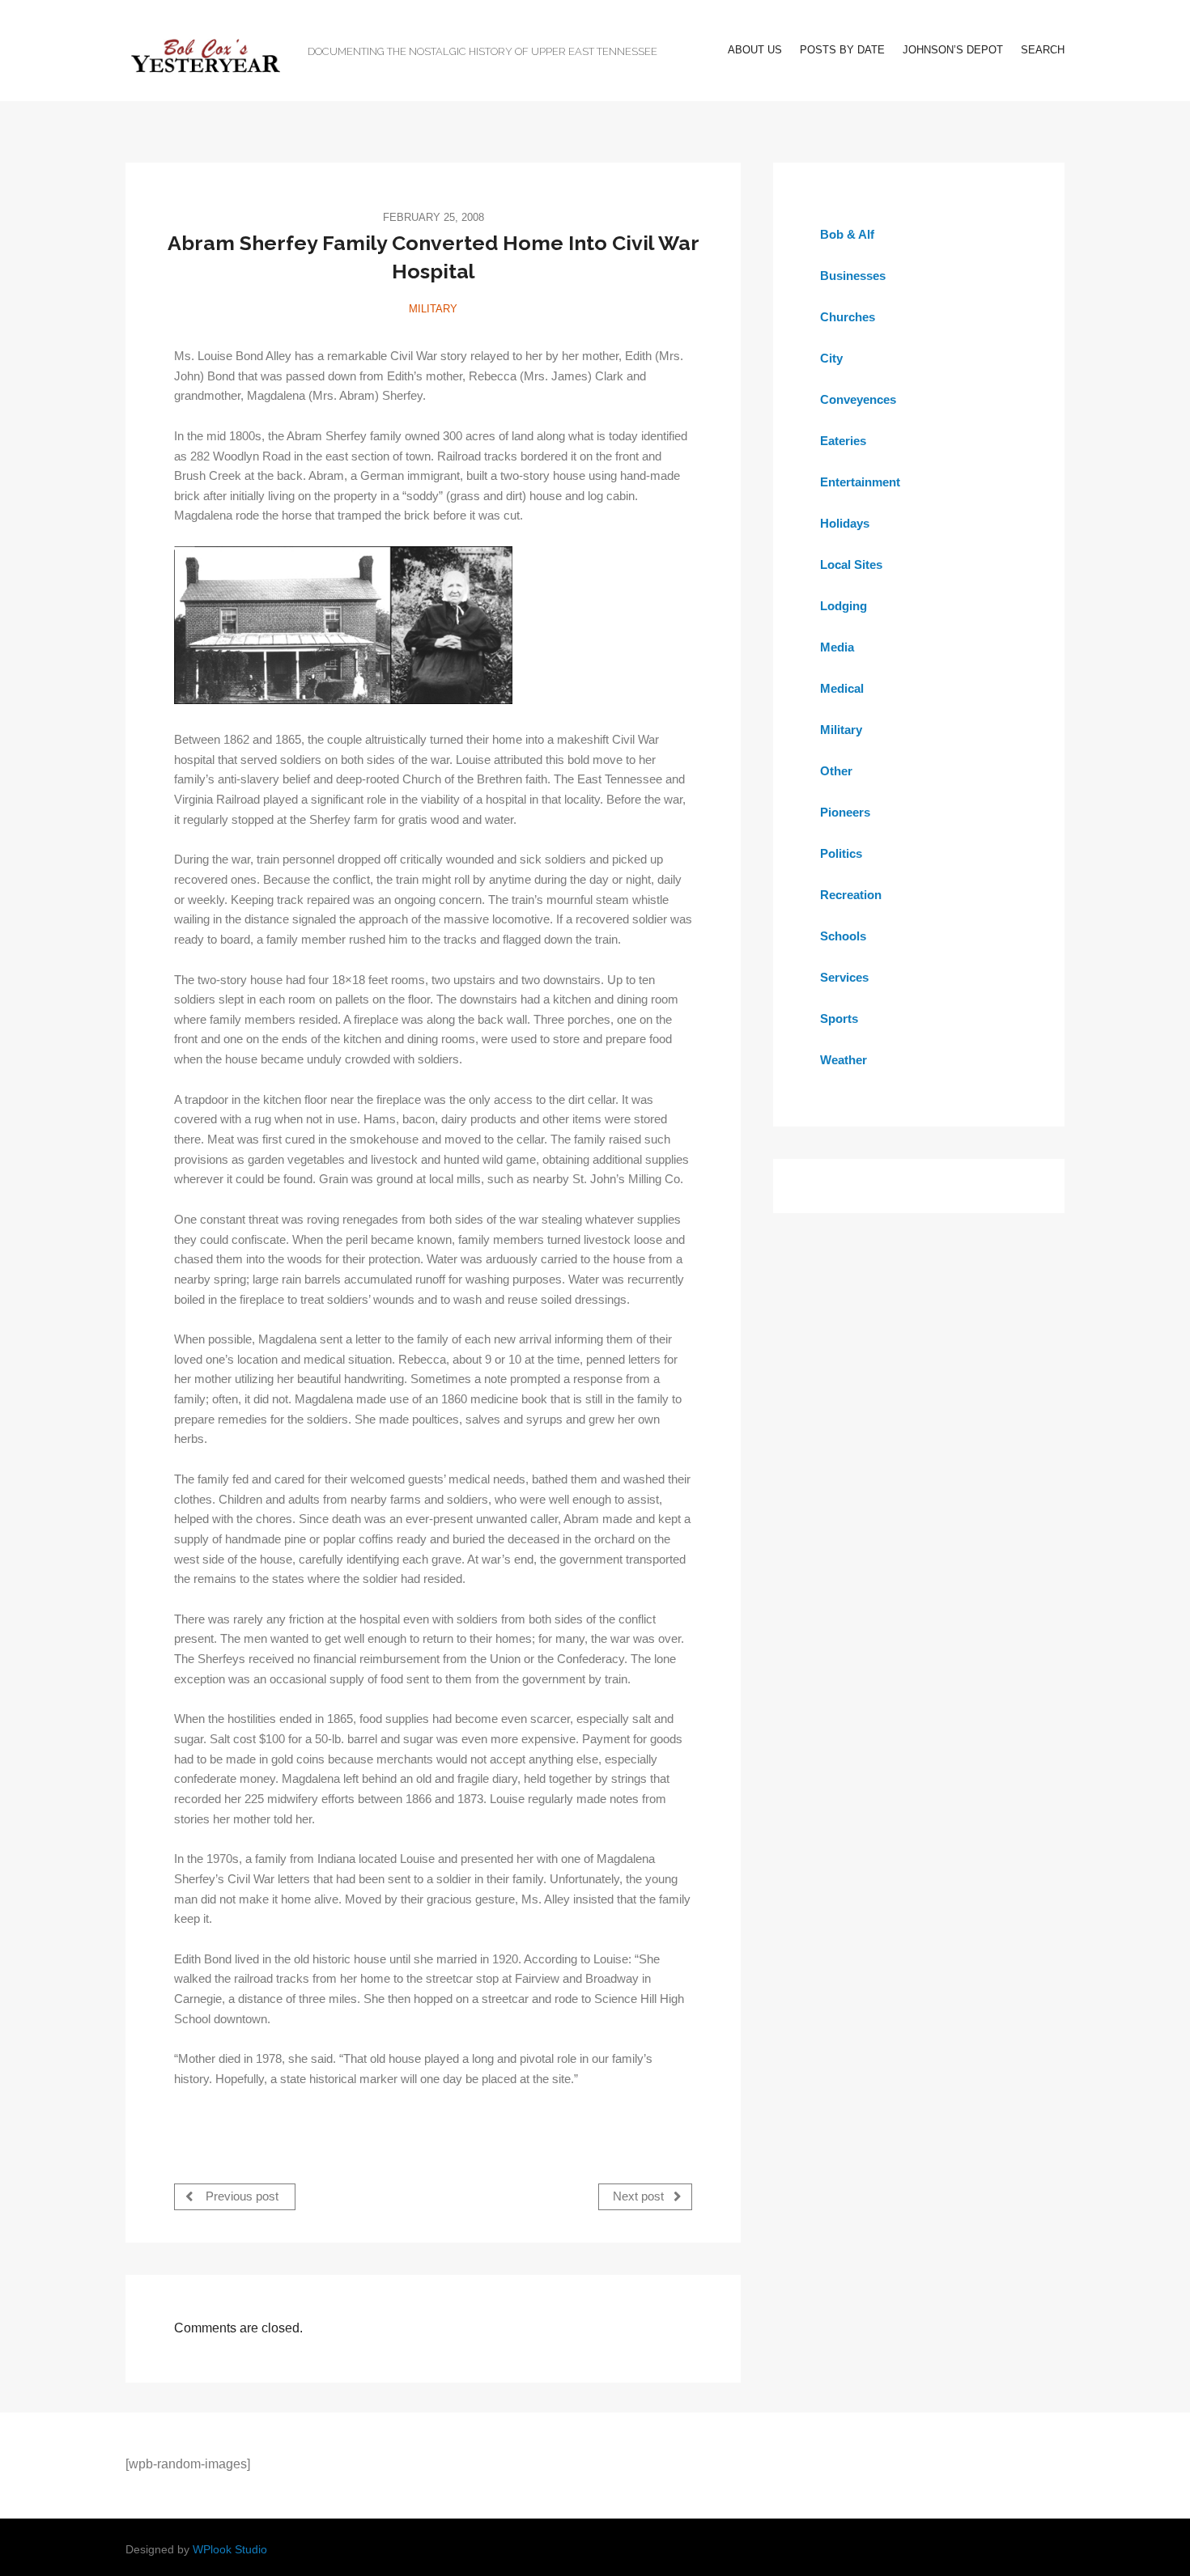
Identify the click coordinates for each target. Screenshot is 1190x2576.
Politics (841, 853)
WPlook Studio (230, 2550)
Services (844, 977)
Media (837, 647)
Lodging (844, 606)
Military (433, 309)
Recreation (851, 895)
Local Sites (851, 564)
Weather (844, 1060)
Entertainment (860, 482)
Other (836, 771)
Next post (640, 2196)
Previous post (240, 2196)
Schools (843, 936)
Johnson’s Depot (953, 50)
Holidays (845, 523)
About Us (755, 50)
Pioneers (845, 812)
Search (1043, 50)
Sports (839, 1019)
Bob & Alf (847, 234)
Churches (848, 317)
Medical (842, 688)
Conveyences (858, 399)
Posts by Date (842, 50)
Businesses (853, 276)
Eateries (843, 441)
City (831, 358)
